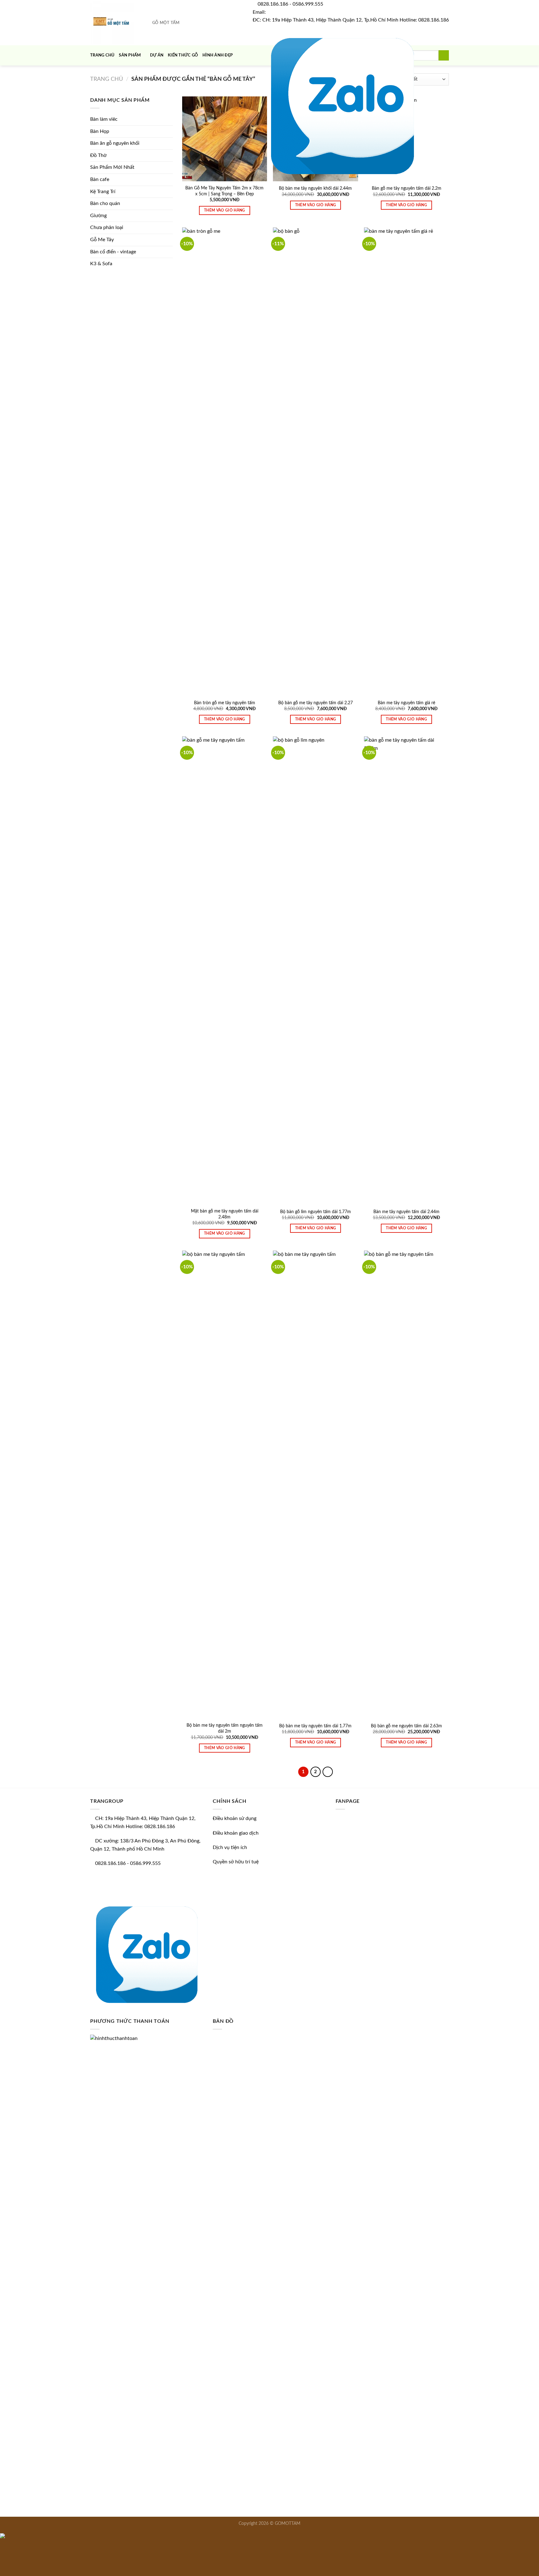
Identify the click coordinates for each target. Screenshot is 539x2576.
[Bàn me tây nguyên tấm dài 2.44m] (406, 970)
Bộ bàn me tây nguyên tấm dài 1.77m (315, 1726)
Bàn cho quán (105, 203)
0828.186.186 (273, 4)
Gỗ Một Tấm (166, 23)
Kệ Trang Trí (103, 192)
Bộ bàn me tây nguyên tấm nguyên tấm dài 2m (225, 1728)
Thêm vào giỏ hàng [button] (225, 210)
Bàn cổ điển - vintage (113, 252)
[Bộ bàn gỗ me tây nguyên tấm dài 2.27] (315, 461)
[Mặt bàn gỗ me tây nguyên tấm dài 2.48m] (225, 970)
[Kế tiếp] (328, 1772)
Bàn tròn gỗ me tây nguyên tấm (225, 703)
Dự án (157, 55)
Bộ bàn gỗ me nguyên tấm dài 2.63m (406, 1726)
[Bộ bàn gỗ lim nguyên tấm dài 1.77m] (315, 970)
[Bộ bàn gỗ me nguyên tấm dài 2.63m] (406, 1485)
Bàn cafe (100, 179)
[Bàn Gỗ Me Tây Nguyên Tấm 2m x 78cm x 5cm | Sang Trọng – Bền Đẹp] (225, 139)
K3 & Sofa (101, 264)
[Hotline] (2, 2557)
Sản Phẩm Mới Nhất (112, 167)
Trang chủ (102, 55)
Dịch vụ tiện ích (230, 1847)
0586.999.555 (308, 4)
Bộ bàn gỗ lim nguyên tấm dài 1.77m (316, 1212)
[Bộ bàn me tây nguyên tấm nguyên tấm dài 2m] (225, 1485)
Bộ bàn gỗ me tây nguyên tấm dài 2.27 (316, 703)
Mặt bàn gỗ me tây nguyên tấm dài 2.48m (225, 1214)
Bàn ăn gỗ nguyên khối (115, 143)
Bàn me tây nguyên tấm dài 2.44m (406, 1212)
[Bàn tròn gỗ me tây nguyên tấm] (225, 461)
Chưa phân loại (107, 227)
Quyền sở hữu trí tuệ (236, 1862)
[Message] (2, 2546)
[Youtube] (260, 104)
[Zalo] (342, 104)
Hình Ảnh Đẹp (218, 55)
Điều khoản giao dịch (236, 1833)
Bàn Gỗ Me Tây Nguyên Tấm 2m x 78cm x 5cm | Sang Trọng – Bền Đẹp (224, 191)
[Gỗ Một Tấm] (114, 23)
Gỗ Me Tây (102, 240)
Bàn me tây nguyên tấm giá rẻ (406, 703)
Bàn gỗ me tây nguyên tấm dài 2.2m (407, 188)
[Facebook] (255, 104)
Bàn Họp (100, 131)
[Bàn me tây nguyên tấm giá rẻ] (406, 461)
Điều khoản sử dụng (235, 1818)
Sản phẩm (130, 55)
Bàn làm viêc (104, 119)
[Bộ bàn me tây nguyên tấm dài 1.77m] (315, 1485)
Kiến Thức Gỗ (183, 55)
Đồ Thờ (98, 155)
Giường (98, 216)
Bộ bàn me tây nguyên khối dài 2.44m (315, 188)
